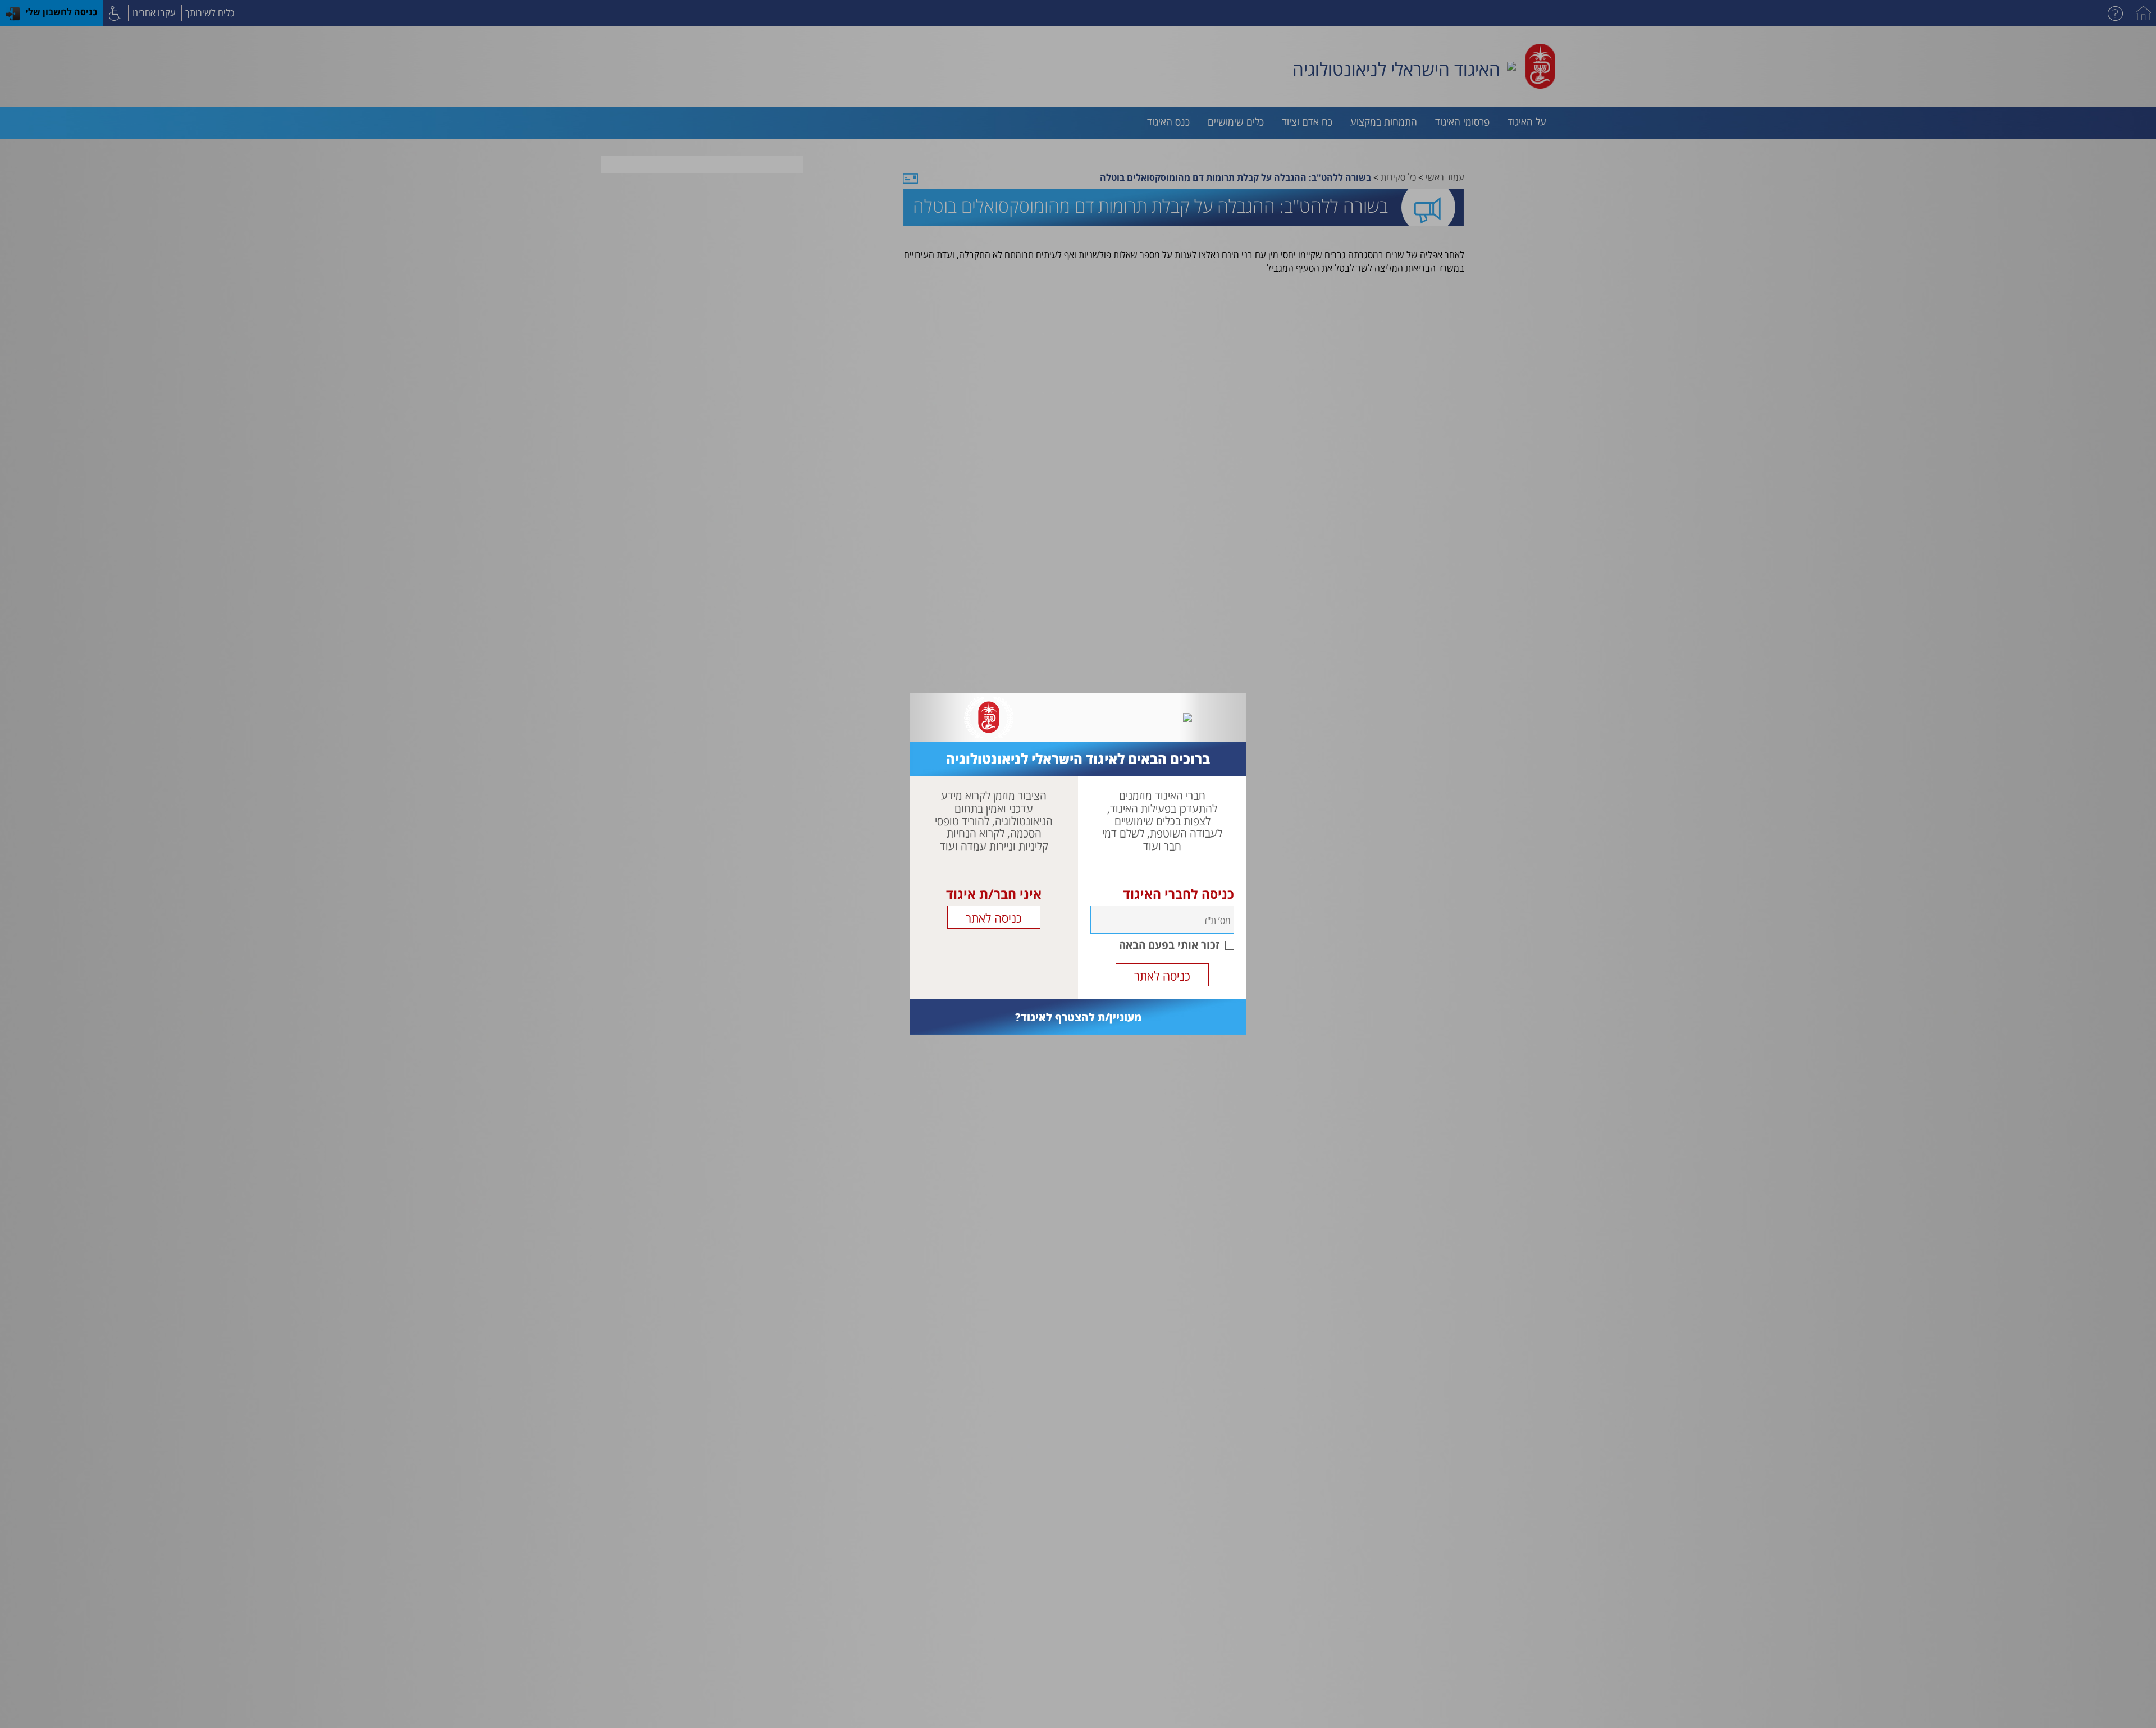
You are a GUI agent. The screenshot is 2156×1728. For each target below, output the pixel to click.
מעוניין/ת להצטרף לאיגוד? (1078, 1017)
